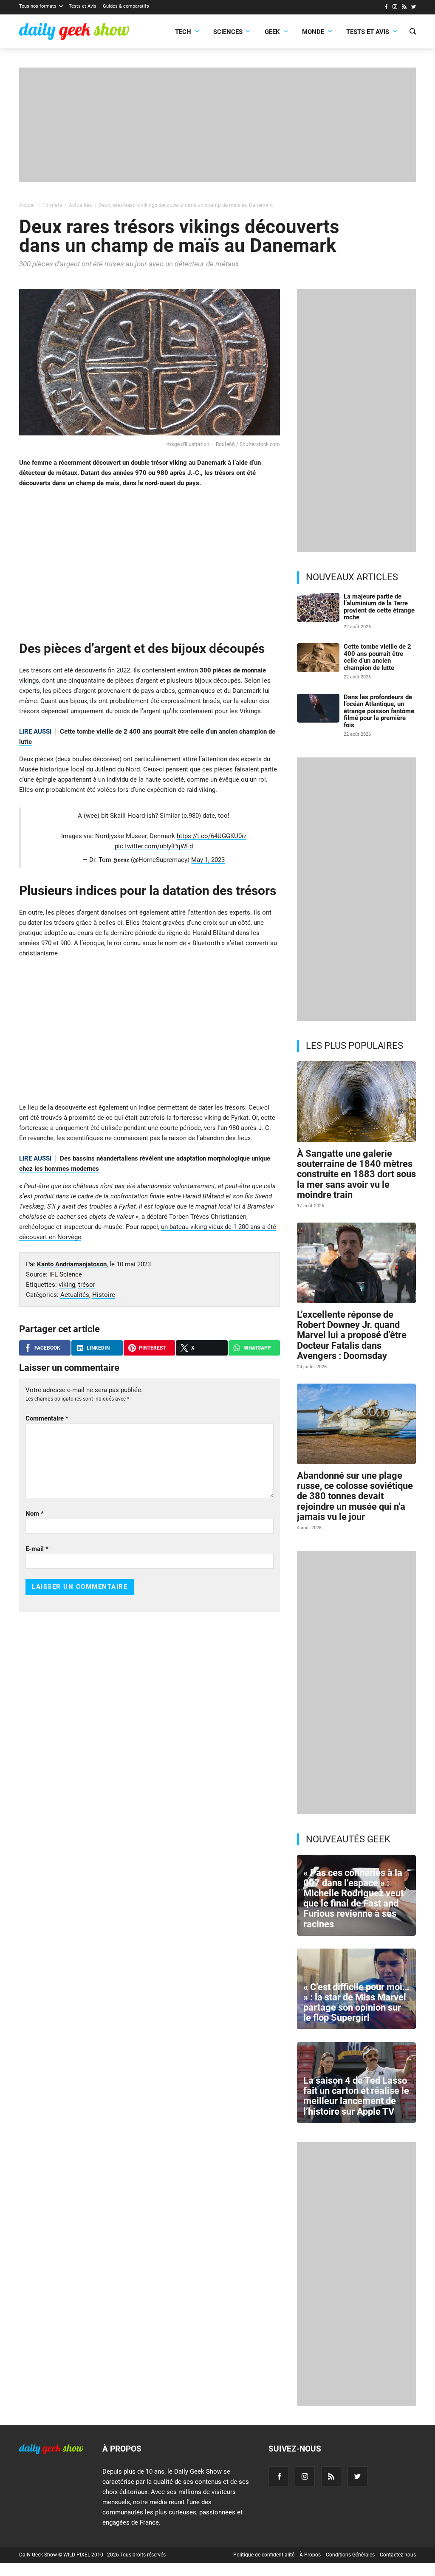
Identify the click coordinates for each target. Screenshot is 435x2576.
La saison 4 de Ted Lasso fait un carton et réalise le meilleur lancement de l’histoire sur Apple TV (356, 2096)
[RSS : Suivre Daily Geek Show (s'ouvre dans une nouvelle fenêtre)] (404, 8)
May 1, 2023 (208, 860)
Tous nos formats (38, 6)
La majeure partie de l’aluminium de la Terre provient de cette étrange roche (379, 607)
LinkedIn (98, 1348)
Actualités (75, 1295)
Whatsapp (257, 1348)
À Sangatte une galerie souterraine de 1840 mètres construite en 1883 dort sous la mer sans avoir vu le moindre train (356, 1174)
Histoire (104, 1295)
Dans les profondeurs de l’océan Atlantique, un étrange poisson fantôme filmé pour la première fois (379, 711)
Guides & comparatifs (126, 6)
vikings (29, 681)
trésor (87, 1285)
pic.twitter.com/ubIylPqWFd (154, 846)
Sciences (228, 32)
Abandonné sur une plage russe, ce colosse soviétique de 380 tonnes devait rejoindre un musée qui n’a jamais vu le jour (355, 1496)
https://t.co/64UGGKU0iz (212, 836)
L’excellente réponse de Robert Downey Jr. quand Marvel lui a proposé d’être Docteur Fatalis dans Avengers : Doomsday (352, 1335)
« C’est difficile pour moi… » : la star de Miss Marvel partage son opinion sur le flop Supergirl (356, 2003)
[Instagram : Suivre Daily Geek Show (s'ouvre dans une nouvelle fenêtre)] (395, 8)
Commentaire (47, 1418)
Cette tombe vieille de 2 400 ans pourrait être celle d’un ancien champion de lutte (377, 657)
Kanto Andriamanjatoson (72, 1264)
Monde (313, 32)
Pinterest (152, 1348)
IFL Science (66, 1274)
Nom (35, 1514)
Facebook (47, 1348)
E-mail (37, 1549)
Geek (272, 32)
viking (67, 1285)
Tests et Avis (83, 6)
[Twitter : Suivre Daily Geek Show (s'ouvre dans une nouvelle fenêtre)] (414, 8)
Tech (183, 32)
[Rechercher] (413, 32)
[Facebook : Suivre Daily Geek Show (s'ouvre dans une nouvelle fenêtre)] (386, 8)
